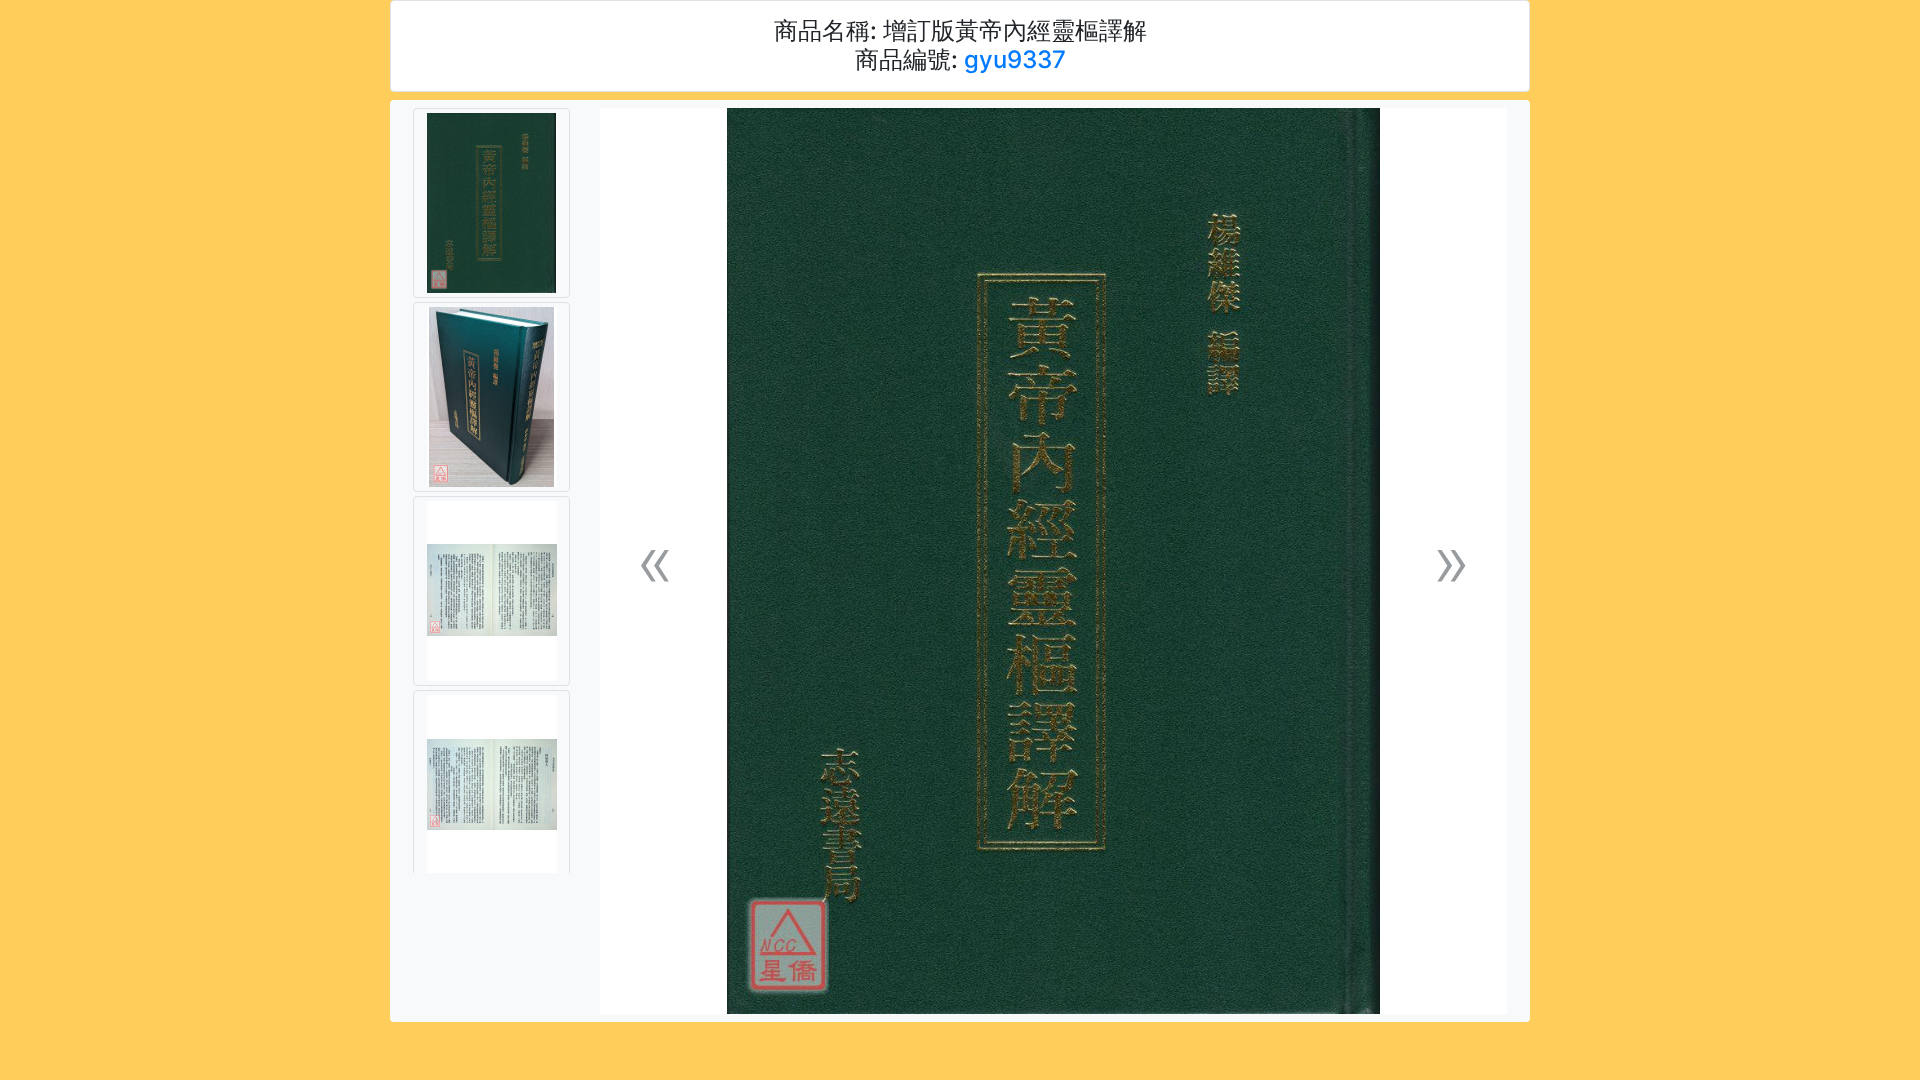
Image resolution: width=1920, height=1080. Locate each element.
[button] (655, 561)
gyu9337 (1015, 59)
